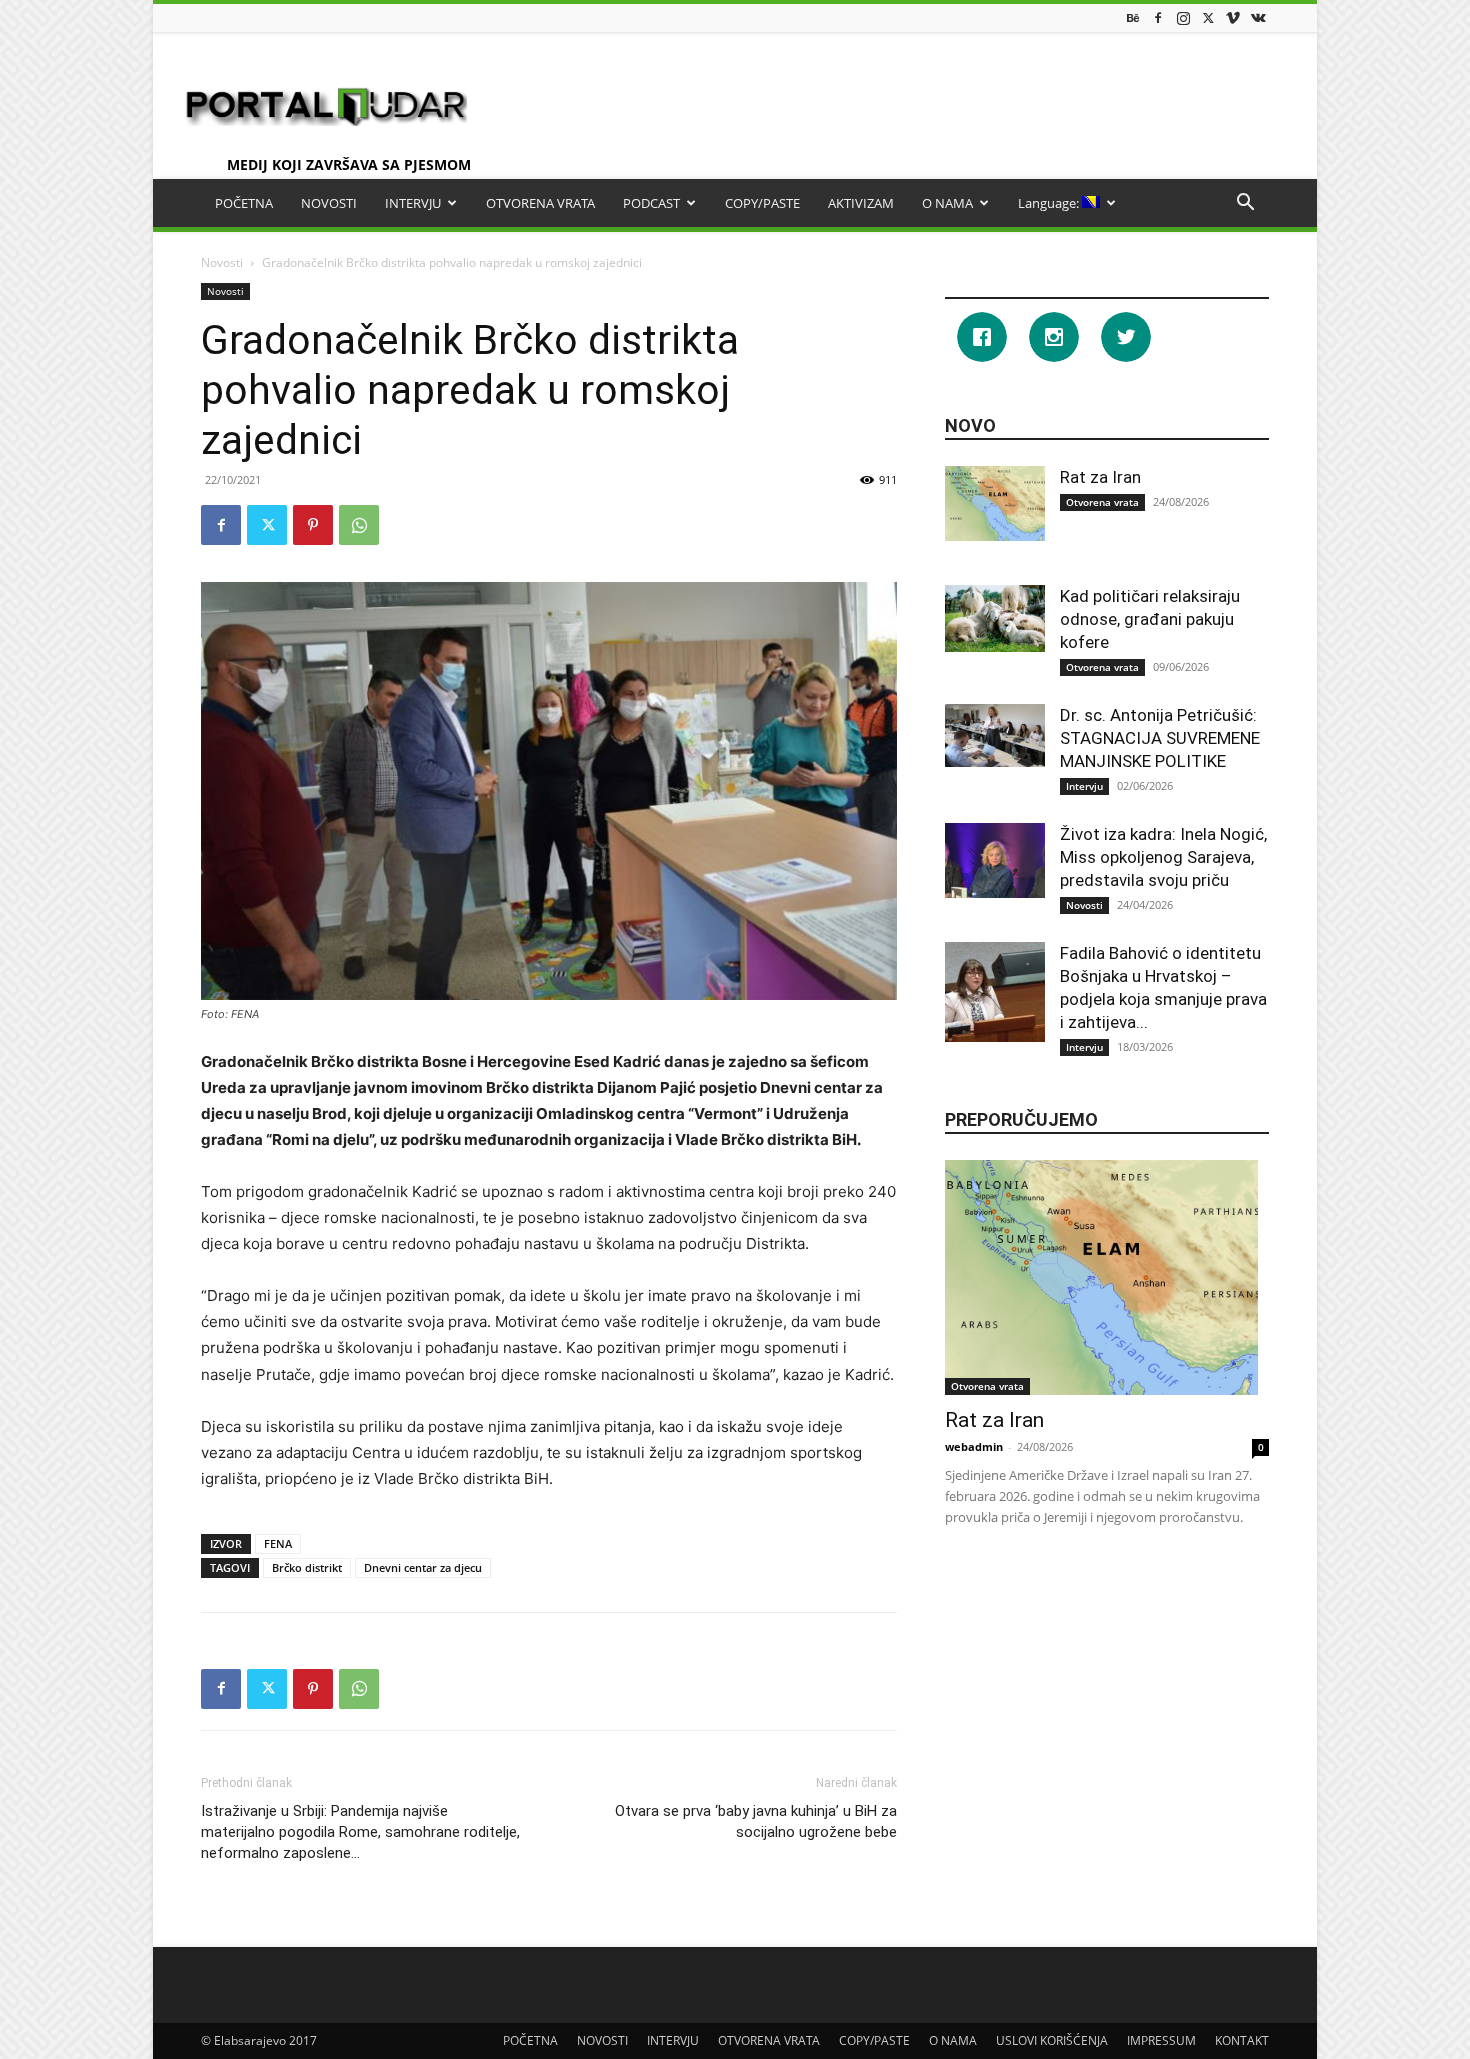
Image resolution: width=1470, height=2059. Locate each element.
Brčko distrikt (307, 1567)
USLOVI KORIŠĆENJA (1052, 2040)
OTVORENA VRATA (540, 203)
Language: (1050, 203)
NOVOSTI (329, 203)
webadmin (974, 1446)
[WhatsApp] (359, 525)
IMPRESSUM (1161, 2040)
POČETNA (244, 203)
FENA (278, 1543)
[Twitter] (1208, 17)
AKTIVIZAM (861, 203)
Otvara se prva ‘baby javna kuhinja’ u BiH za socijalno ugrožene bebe (756, 1821)
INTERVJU (413, 203)
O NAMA (947, 203)
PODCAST (651, 203)
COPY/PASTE (762, 203)
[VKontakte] (1258, 17)
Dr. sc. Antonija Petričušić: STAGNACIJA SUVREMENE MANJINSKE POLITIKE (1160, 738)
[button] (1245, 204)
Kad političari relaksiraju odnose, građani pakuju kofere (1150, 619)
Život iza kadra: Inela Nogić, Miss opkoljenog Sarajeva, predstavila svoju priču (1163, 857)
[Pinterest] (313, 525)
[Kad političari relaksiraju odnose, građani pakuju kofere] (995, 618)
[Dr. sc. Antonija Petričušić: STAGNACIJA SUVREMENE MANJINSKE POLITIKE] (995, 735)
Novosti (222, 262)
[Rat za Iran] (995, 503)
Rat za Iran (1100, 477)
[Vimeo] (1233, 17)
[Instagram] (1183, 17)
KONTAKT (1242, 2040)
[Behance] (1133, 17)
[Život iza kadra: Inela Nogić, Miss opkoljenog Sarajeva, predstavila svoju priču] (995, 860)
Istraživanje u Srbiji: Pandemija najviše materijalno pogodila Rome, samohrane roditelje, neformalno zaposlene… (360, 1832)
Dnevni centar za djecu (423, 1567)
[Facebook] (1158, 17)
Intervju (1084, 786)
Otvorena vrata (1102, 502)
